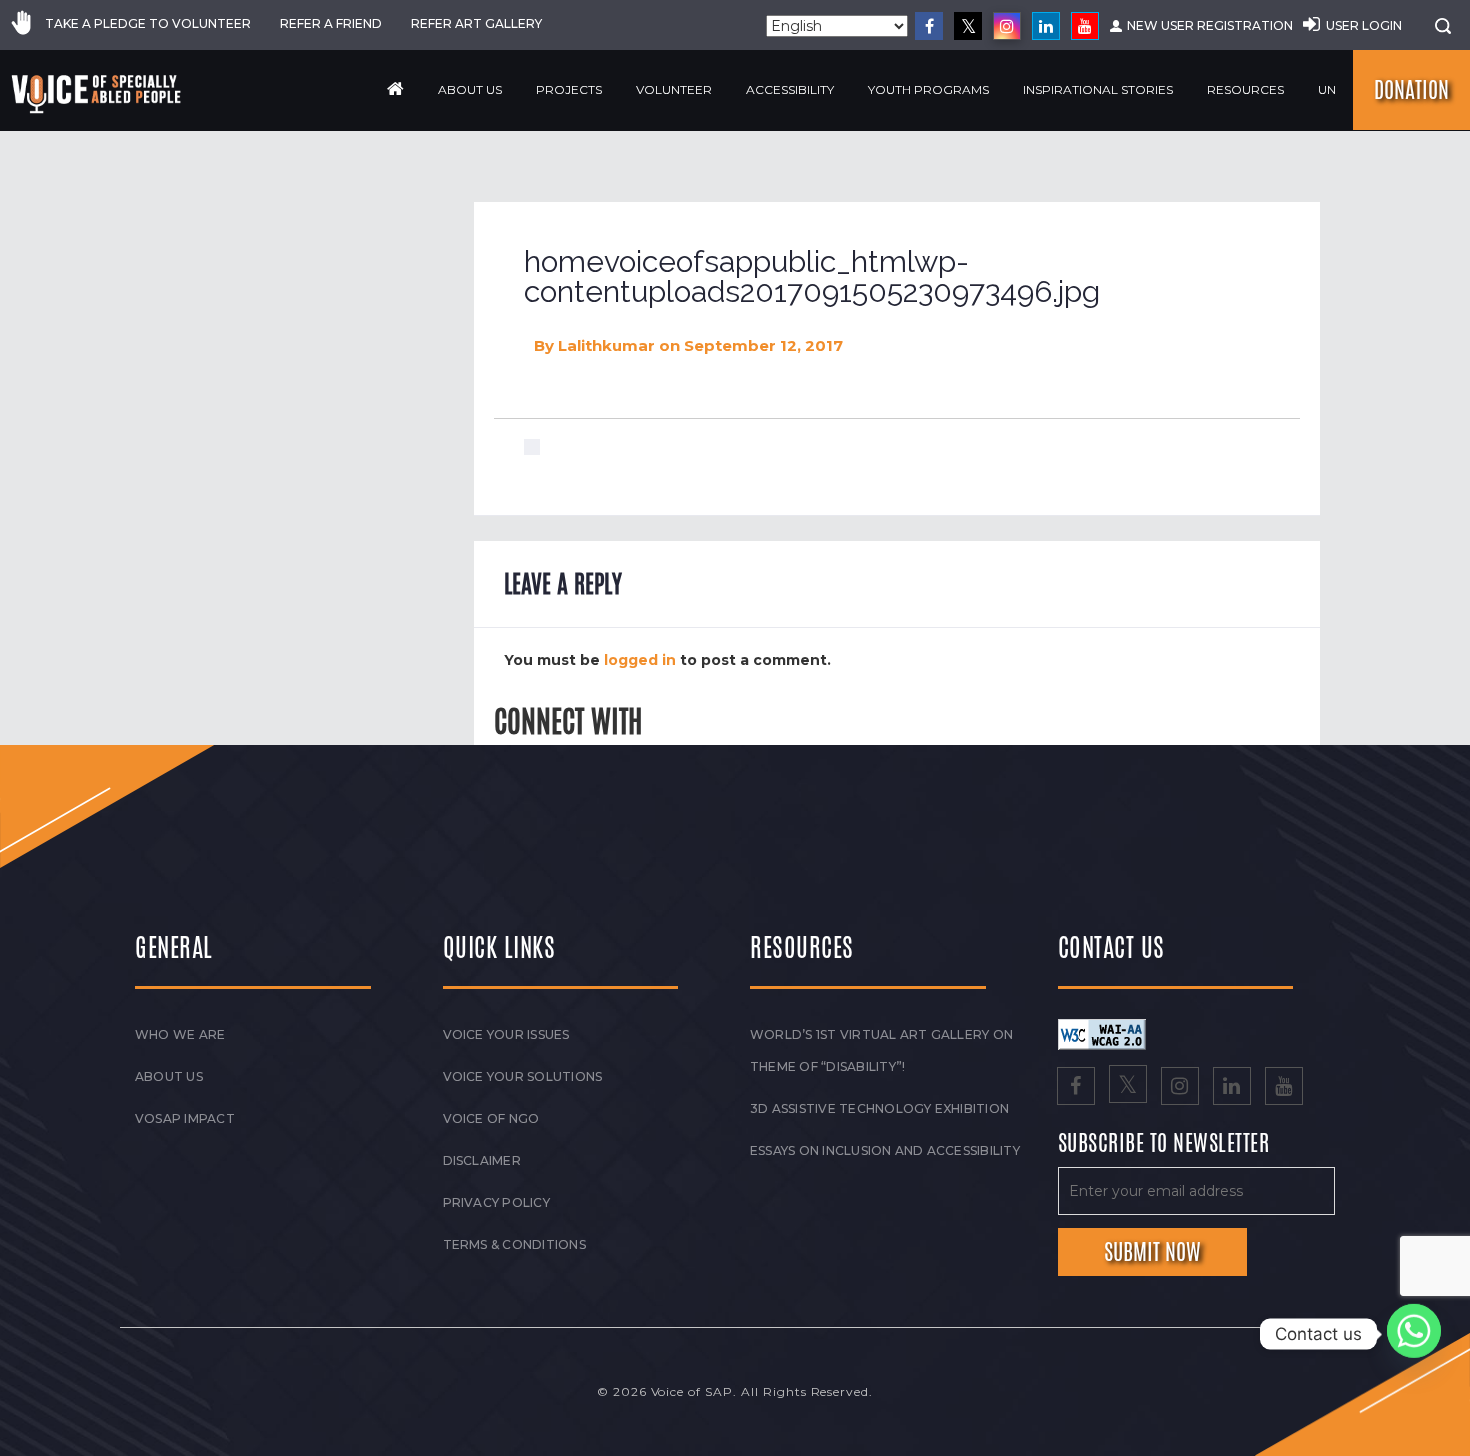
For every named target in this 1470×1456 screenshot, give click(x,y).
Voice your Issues (506, 1034)
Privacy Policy (496, 1202)
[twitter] (968, 26)
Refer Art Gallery (476, 23)
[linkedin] (1046, 26)
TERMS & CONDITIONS (514, 1244)
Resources (1245, 89)
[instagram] (1007, 26)
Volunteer (674, 89)
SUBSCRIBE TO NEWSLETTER (1164, 1144)
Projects (569, 89)
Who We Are (180, 1034)
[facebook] (929, 26)
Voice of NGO (491, 1118)
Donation (1411, 90)
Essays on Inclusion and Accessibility (885, 1150)
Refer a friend (331, 23)
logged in (640, 660)
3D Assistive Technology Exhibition (879, 1108)
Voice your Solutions (523, 1076)
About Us (470, 89)
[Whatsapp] (1414, 1334)
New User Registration (1210, 25)
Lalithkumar (606, 345)
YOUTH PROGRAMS (928, 89)
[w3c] (1102, 1033)
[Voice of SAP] (97, 94)
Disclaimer (482, 1160)
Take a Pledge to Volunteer (148, 23)
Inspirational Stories (1098, 89)
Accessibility (790, 89)
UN (1327, 89)
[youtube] (1085, 26)
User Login (1364, 25)
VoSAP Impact (185, 1118)
